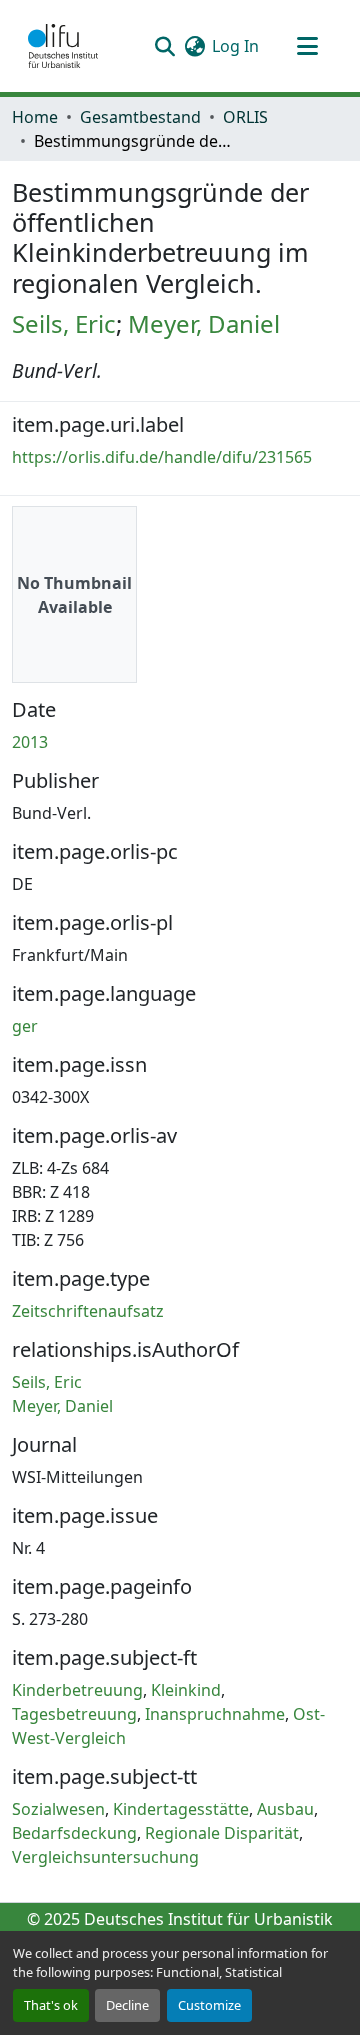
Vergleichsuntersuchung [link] (105, 1857)
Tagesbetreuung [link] (74, 1714)
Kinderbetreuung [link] (77, 1690)
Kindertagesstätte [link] (181, 1809)
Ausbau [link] (285, 1809)
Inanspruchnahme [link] (215, 1714)
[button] (63, 46)
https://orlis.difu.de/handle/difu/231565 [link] (162, 457)
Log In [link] (235, 46)
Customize (209, 2005)
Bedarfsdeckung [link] (74, 1833)
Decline (127, 2005)
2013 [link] (30, 742)
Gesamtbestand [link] (140, 117)
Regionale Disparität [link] (222, 1833)
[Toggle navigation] (307, 46)
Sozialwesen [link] (58, 1809)
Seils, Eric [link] (64, 323)
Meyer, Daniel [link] (204, 323)
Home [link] (35, 117)
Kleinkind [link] (186, 1690)
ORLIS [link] (245, 117)
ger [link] (25, 1026)
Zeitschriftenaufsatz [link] (88, 1311)
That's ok (51, 2005)
